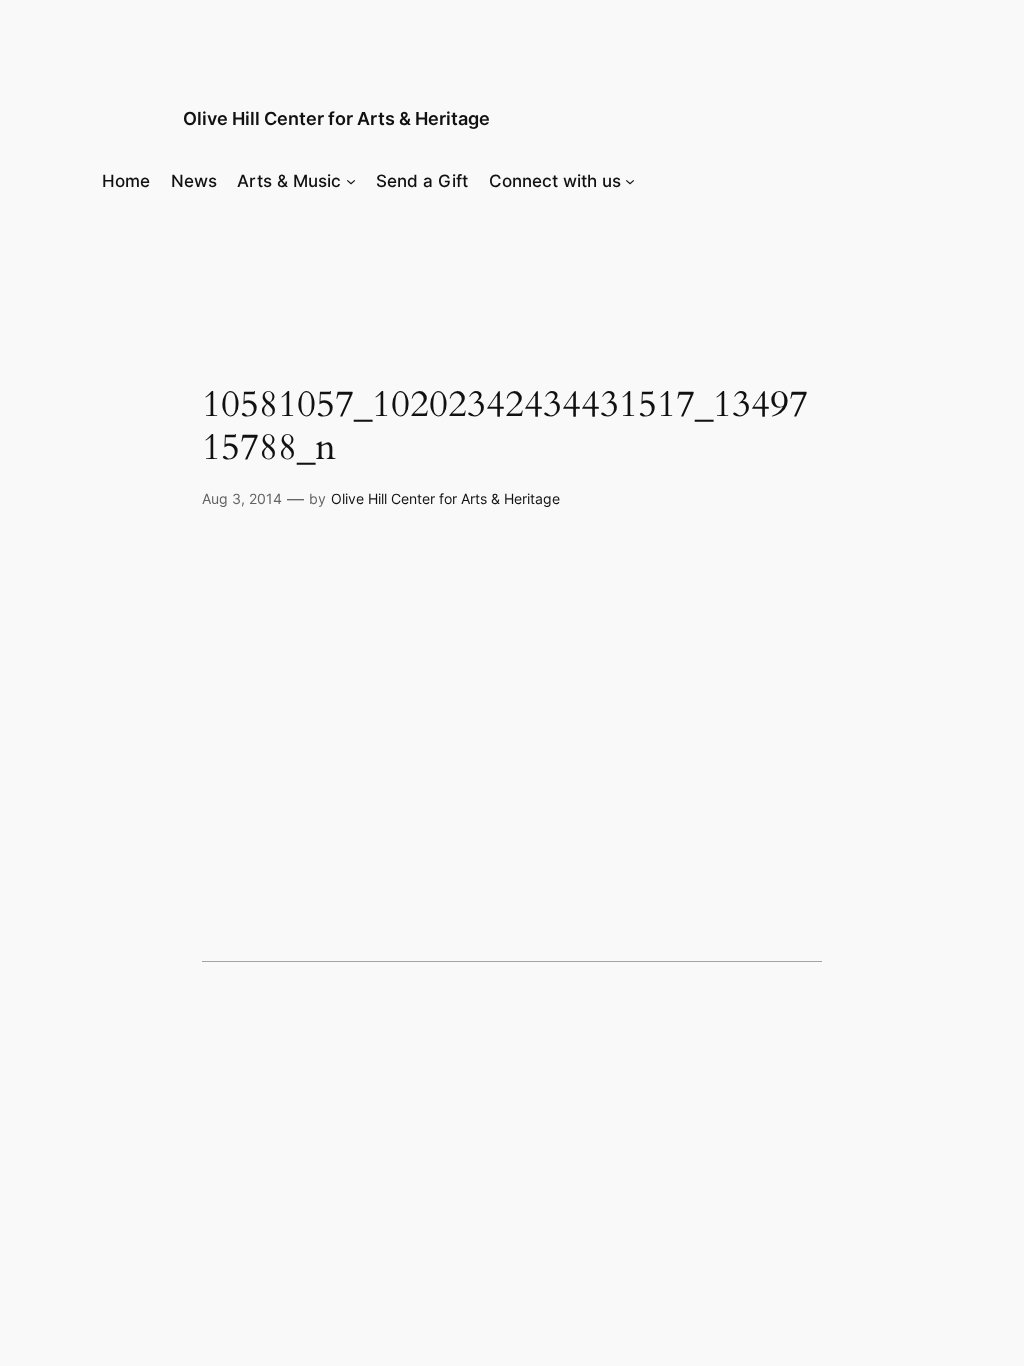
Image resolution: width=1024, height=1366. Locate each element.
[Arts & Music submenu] (351, 181)
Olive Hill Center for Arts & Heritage (336, 118)
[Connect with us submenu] (630, 181)
